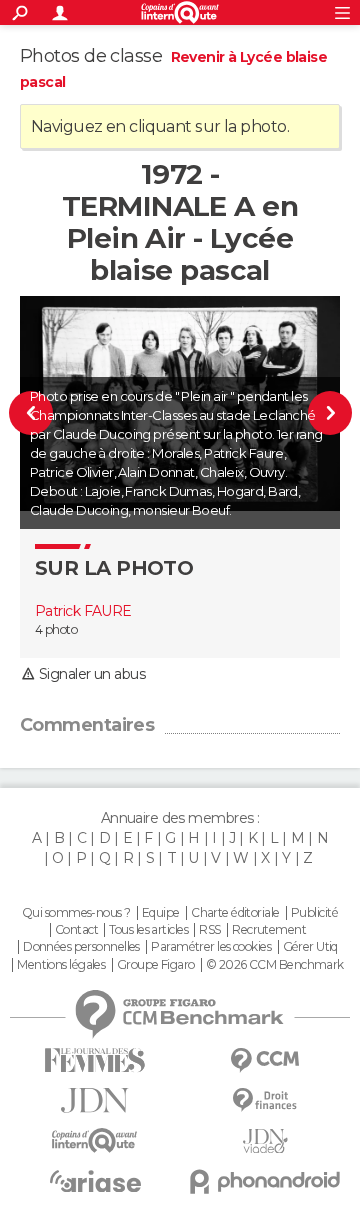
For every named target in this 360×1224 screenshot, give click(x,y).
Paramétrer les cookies (211, 947)
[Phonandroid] (265, 1181)
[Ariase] (95, 1181)
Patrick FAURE (83, 611)
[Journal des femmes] (95, 1060)
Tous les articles (148, 930)
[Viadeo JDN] (265, 1141)
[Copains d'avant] (95, 1140)
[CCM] (265, 1060)
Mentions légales (61, 965)
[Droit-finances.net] (265, 1100)
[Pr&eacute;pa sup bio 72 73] (322, 412)
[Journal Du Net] (95, 1100)
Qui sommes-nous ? (76, 913)
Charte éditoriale (235, 913)
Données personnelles (81, 947)
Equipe (161, 913)
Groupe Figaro (156, 965)
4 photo (56, 629)
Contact (76, 930)
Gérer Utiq (310, 947)
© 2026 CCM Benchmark (275, 965)
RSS (209, 930)
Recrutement (269, 930)
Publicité (314, 913)
